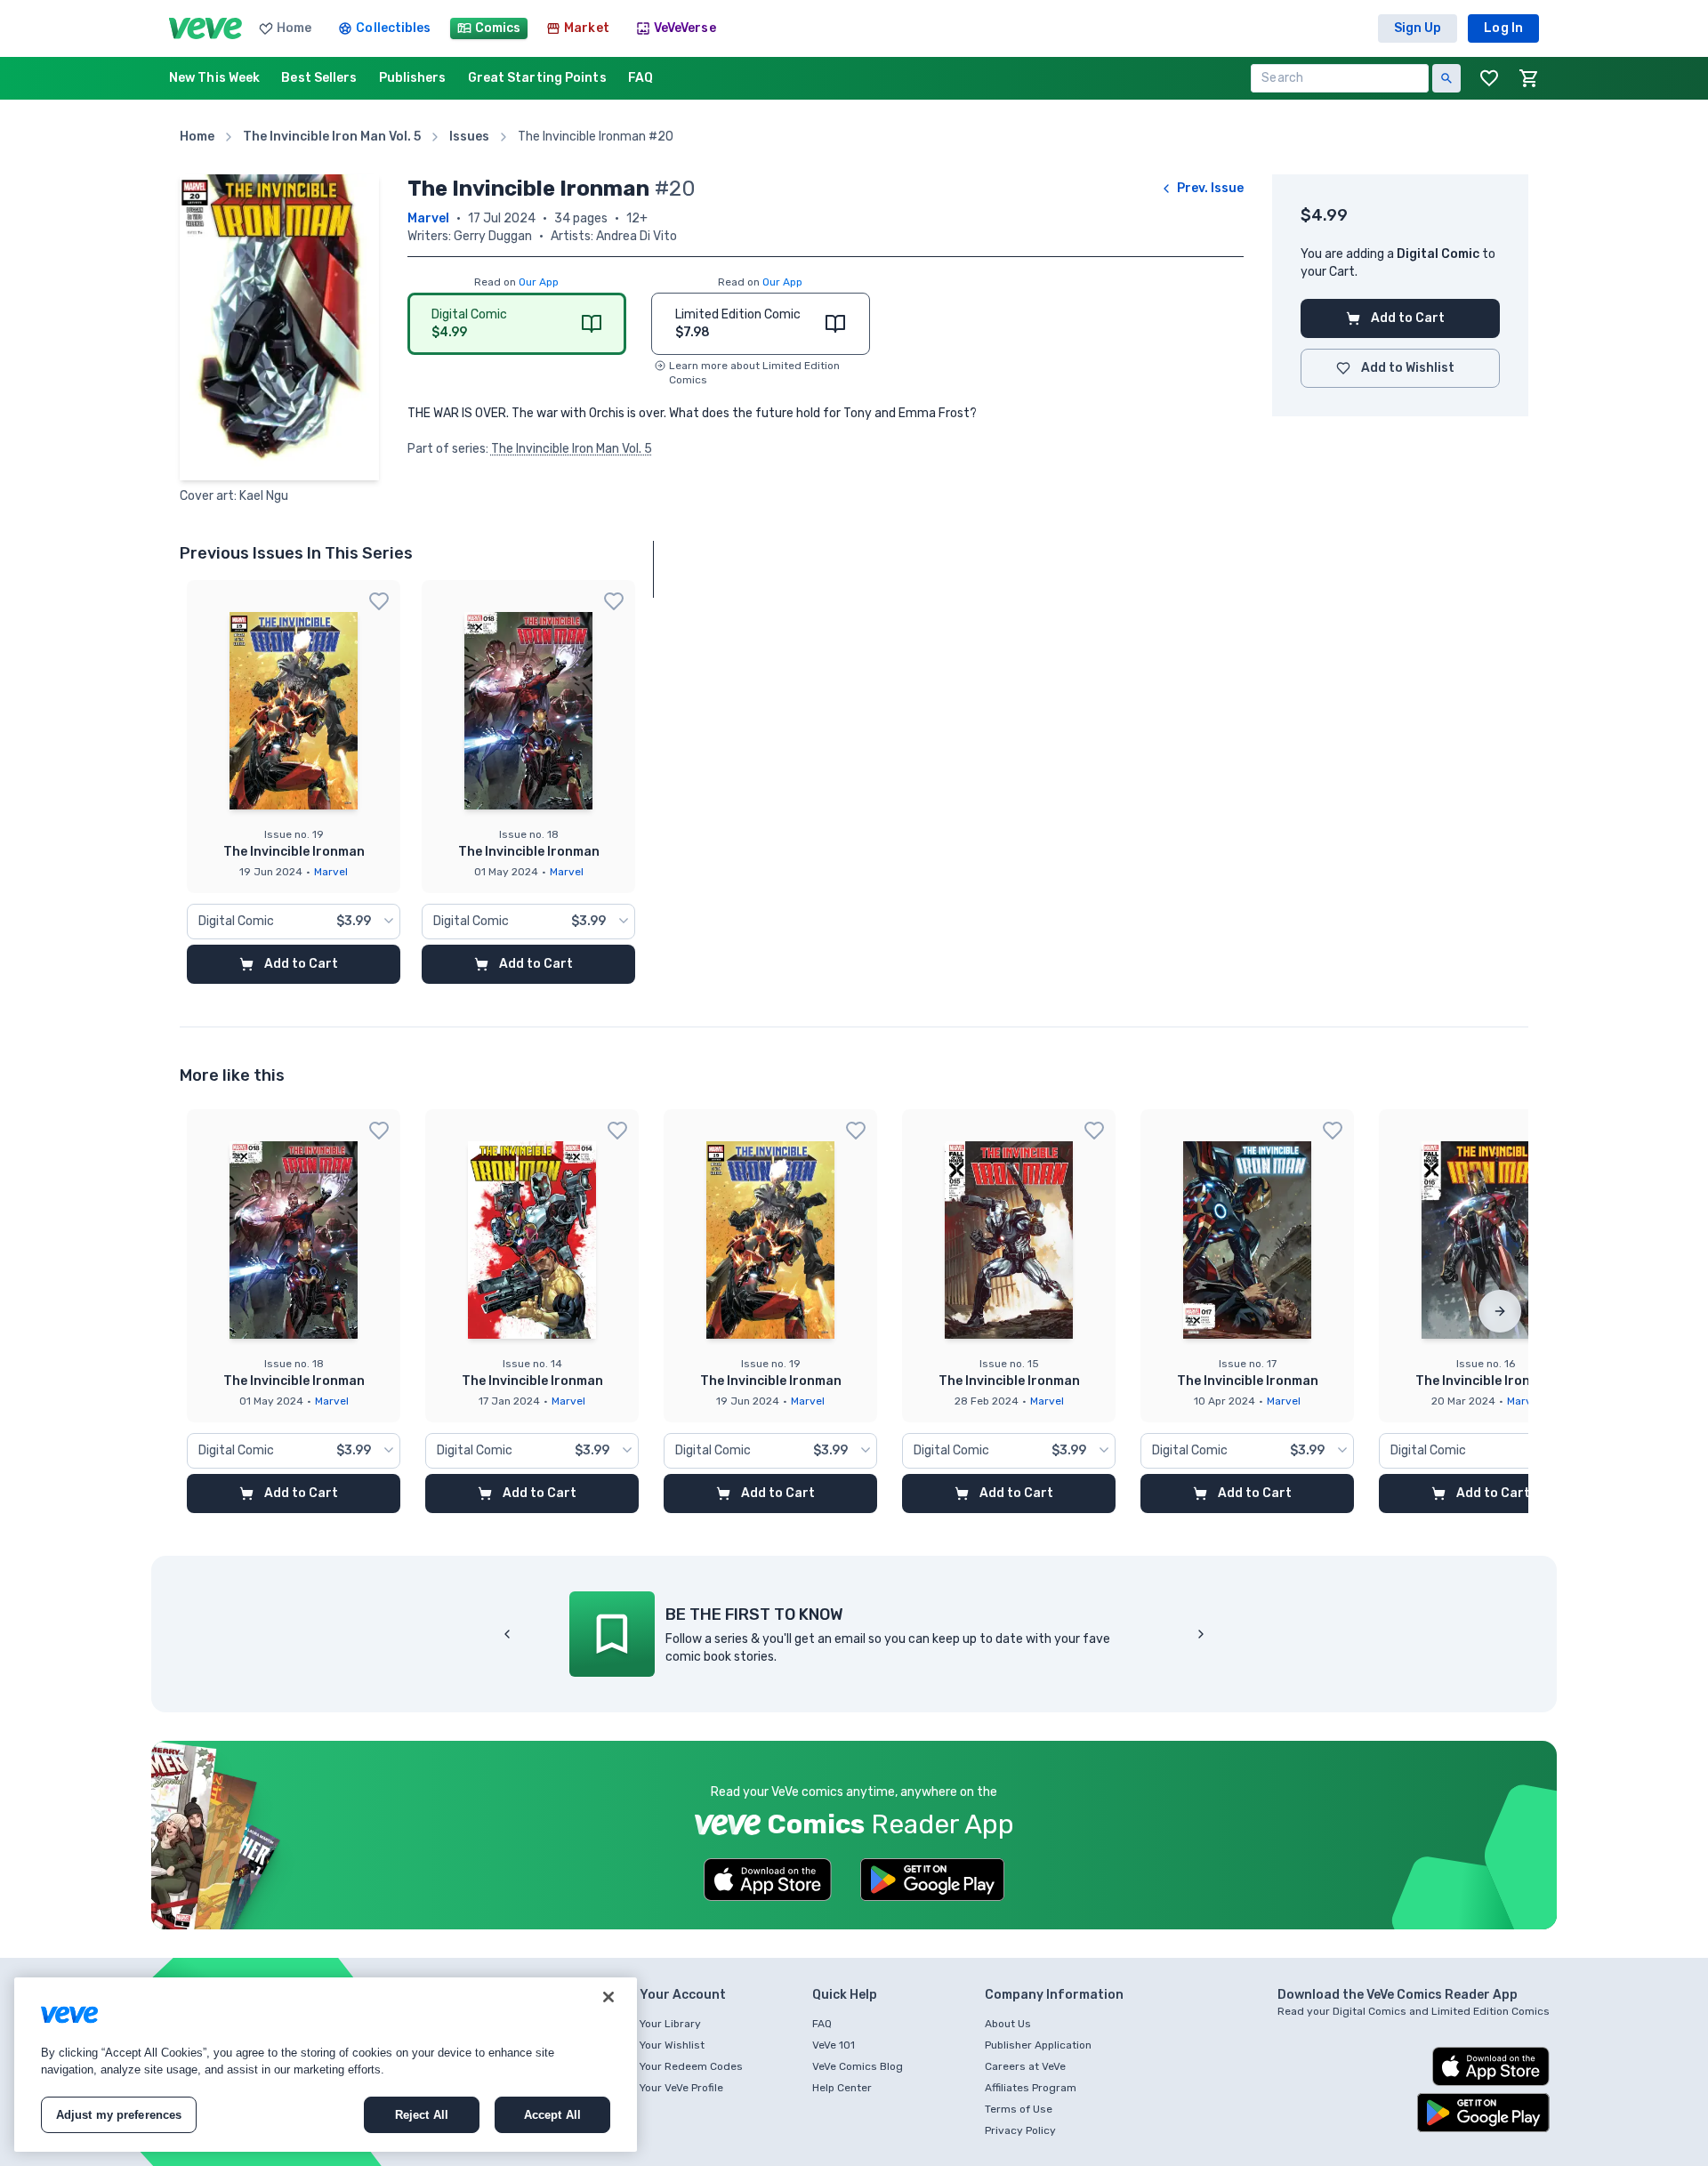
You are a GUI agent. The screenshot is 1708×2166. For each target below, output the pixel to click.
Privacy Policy (1020, 2130)
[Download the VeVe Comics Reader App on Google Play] (932, 1880)
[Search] (1446, 78)
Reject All (422, 2115)
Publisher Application (1038, 2045)
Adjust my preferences (119, 2115)
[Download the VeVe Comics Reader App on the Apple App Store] (768, 1880)
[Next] (1500, 1311)
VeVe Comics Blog (858, 2066)
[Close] (608, 1997)
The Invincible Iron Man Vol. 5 (572, 449)
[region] (326, 2065)
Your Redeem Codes (691, 2066)
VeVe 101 (834, 2045)
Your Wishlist (672, 2045)
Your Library (670, 2024)
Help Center (842, 2088)
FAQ (822, 2024)
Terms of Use (1019, 2109)
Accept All (552, 2115)
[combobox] (294, 922)
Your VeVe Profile (681, 2088)
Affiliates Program (1031, 2088)
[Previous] (507, 1634)
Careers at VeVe (1025, 2066)
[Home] (205, 28)
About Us (1008, 2024)
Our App (539, 282)
